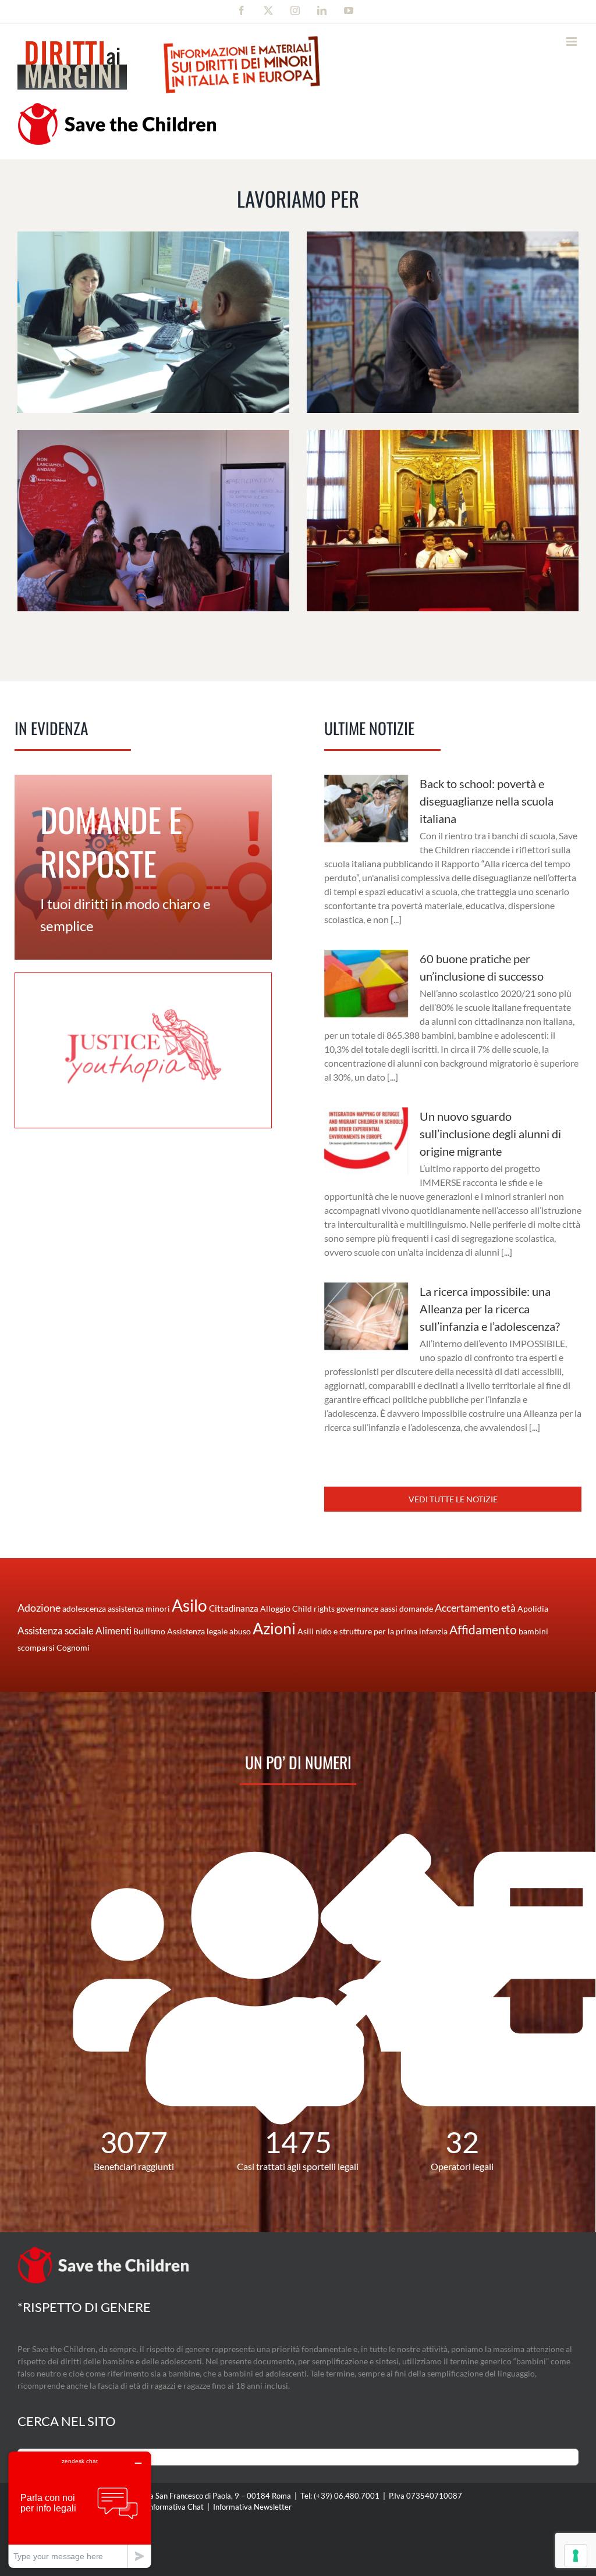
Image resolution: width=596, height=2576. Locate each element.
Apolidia (533, 1608)
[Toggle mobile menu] (572, 42)
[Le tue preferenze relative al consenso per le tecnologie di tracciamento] (576, 2556)
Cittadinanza (234, 1608)
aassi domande (407, 1608)
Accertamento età (475, 1608)
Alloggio (275, 1608)
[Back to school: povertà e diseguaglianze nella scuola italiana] (366, 808)
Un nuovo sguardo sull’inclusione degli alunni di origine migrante (490, 1134)
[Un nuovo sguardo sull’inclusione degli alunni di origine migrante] (366, 1141)
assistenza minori (139, 1608)
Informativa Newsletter (252, 2507)
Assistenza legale (197, 1631)
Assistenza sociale (56, 1631)
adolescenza (84, 1608)
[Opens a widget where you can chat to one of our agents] (80, 2509)
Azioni (274, 1629)
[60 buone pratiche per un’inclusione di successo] (366, 984)
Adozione (39, 1608)
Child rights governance (335, 1608)
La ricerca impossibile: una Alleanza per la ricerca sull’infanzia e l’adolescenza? (490, 1309)
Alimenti (113, 1631)
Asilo (189, 1605)
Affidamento (483, 1629)
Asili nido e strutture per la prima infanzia (372, 1631)
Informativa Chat (175, 2507)
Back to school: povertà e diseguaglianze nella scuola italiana (487, 801)
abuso (240, 1631)
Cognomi (73, 1647)
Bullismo (149, 1631)
